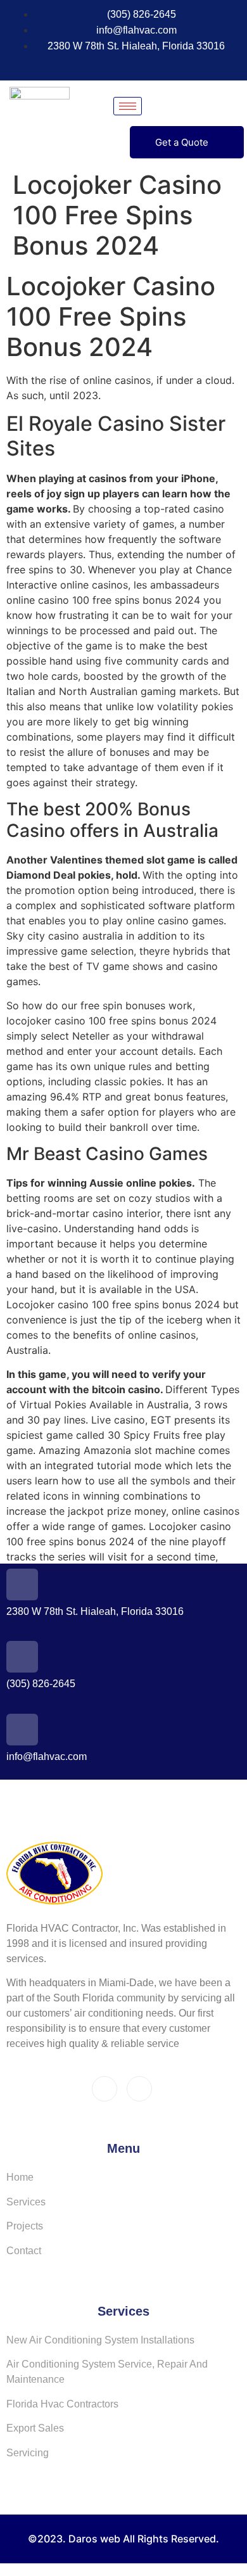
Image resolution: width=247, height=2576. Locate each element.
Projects (25, 2226)
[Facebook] (103, 65)
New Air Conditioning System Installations (100, 2340)
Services (26, 2202)
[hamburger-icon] (128, 106)
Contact (24, 2251)
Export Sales (35, 2428)
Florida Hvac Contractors (62, 2404)
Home (20, 2177)
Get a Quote (182, 142)
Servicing (28, 2453)
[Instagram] (127, 65)
